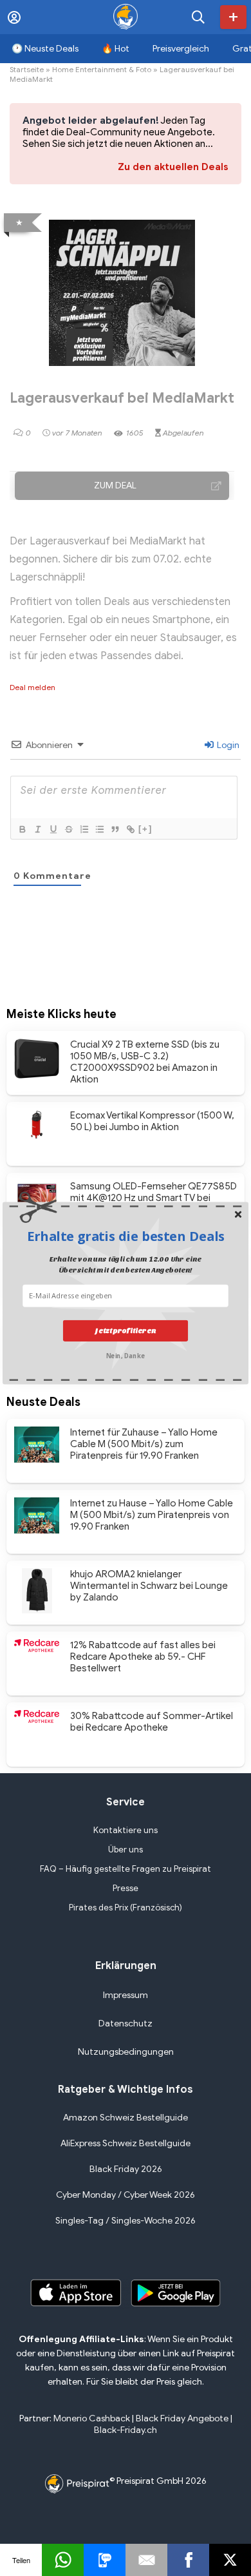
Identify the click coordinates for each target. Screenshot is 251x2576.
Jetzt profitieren (125, 1330)
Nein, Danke (126, 1355)
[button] (126, 1236)
